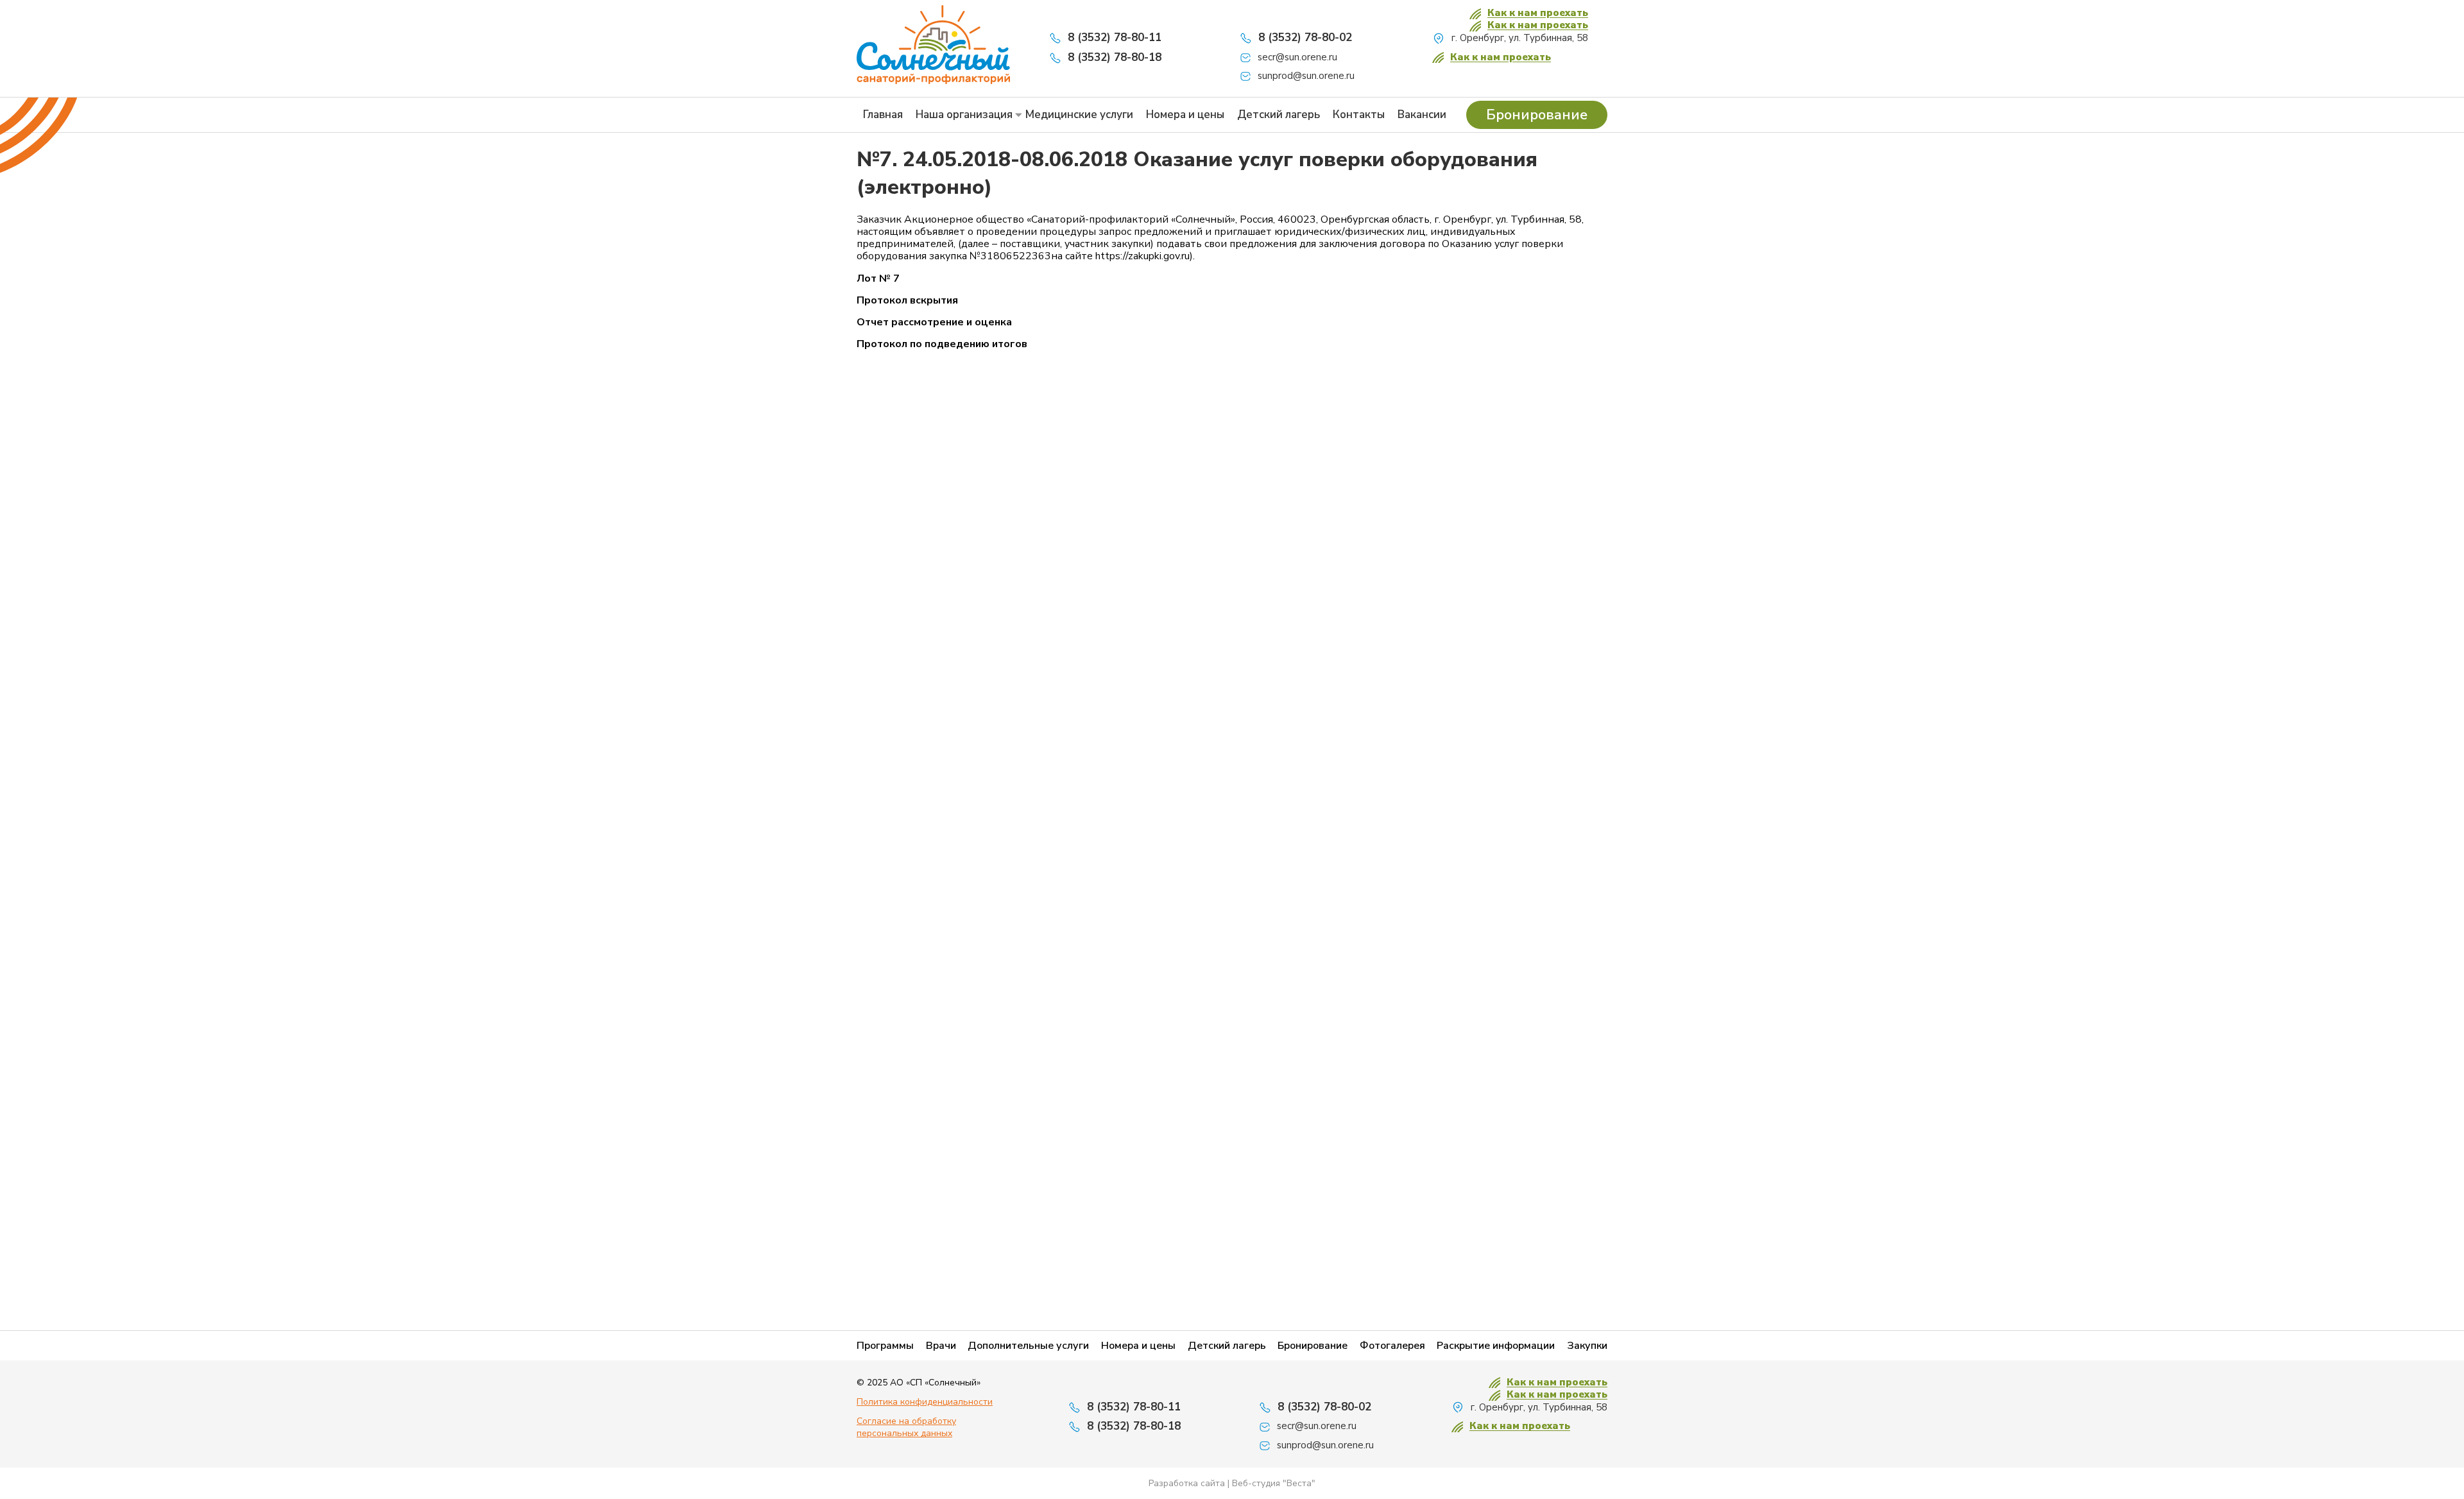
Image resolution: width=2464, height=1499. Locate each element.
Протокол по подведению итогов (942, 344)
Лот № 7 (878, 279)
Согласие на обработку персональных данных (906, 1427)
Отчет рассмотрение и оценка (934, 322)
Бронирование (1537, 115)
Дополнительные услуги (1028, 1346)
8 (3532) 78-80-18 (1115, 57)
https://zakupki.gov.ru (1142, 256)
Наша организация (964, 115)
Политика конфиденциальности (925, 1402)
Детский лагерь (1279, 115)
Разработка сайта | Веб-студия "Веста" (1232, 1483)
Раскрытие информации (1496, 1346)
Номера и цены (1185, 115)
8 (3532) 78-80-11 (1115, 38)
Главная (883, 115)
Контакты (1359, 115)
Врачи (941, 1346)
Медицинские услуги (1079, 115)
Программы (885, 1346)
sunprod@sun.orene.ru (1306, 76)
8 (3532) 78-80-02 (1305, 38)
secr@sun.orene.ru (1297, 57)
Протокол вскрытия (907, 301)
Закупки (1587, 1346)
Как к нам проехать (1538, 13)
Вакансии (1422, 115)
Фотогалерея (1392, 1346)
